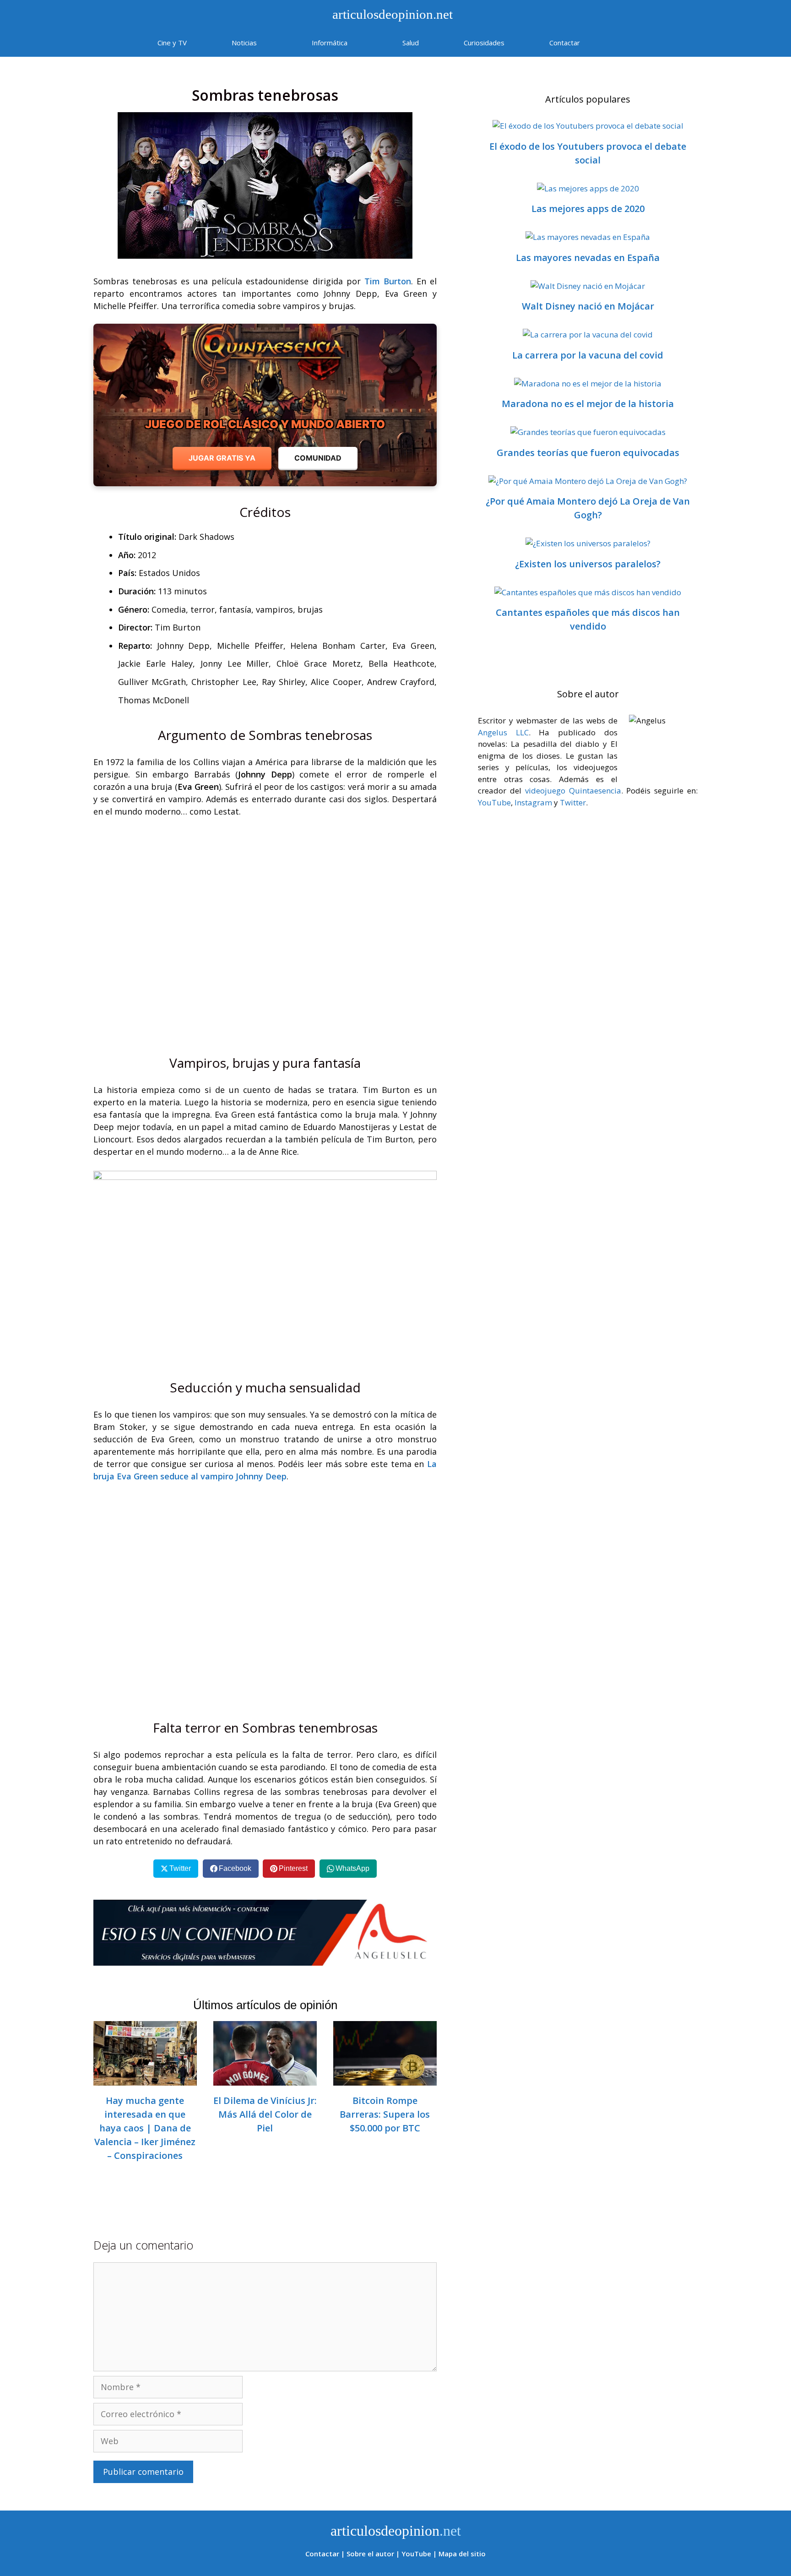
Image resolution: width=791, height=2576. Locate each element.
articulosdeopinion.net (391, 14)
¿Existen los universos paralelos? (588, 564)
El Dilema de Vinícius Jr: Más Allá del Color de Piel (265, 2114)
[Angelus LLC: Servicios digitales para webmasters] (265, 1933)
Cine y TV (172, 43)
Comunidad (318, 458)
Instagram (533, 802)
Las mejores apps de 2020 (588, 209)
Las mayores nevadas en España (588, 258)
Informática (330, 43)
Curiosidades (484, 43)
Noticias (244, 43)
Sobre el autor (370, 2554)
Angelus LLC (503, 732)
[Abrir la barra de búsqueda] (629, 43)
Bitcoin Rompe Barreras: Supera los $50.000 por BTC (385, 2114)
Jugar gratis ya (222, 458)
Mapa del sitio (462, 2554)
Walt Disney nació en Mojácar (588, 306)
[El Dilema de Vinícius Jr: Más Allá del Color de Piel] (265, 2079)
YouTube (494, 802)
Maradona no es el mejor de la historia (588, 404)
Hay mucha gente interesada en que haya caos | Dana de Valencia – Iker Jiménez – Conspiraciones (145, 2128)
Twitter (573, 802)
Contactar (565, 43)
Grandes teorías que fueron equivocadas (588, 453)
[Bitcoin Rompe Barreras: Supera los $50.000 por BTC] (385, 2079)
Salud (411, 43)
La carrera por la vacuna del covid (588, 355)
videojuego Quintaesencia (573, 791)
